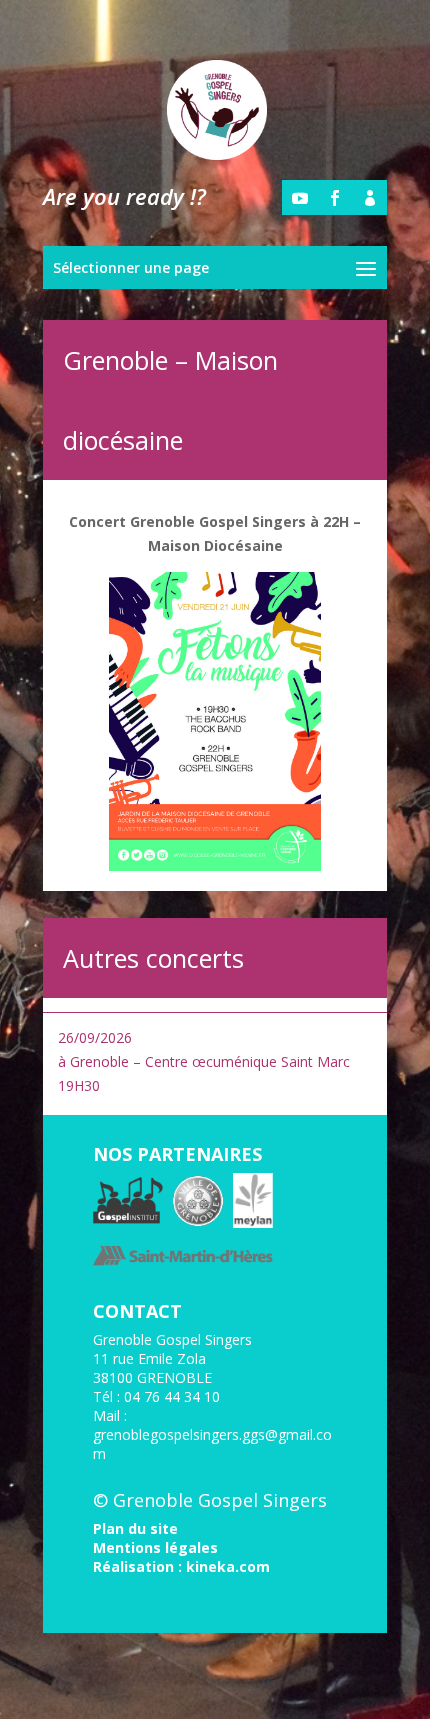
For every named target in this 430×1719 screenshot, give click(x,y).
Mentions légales (155, 1547)
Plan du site (135, 1528)
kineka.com (228, 1566)
